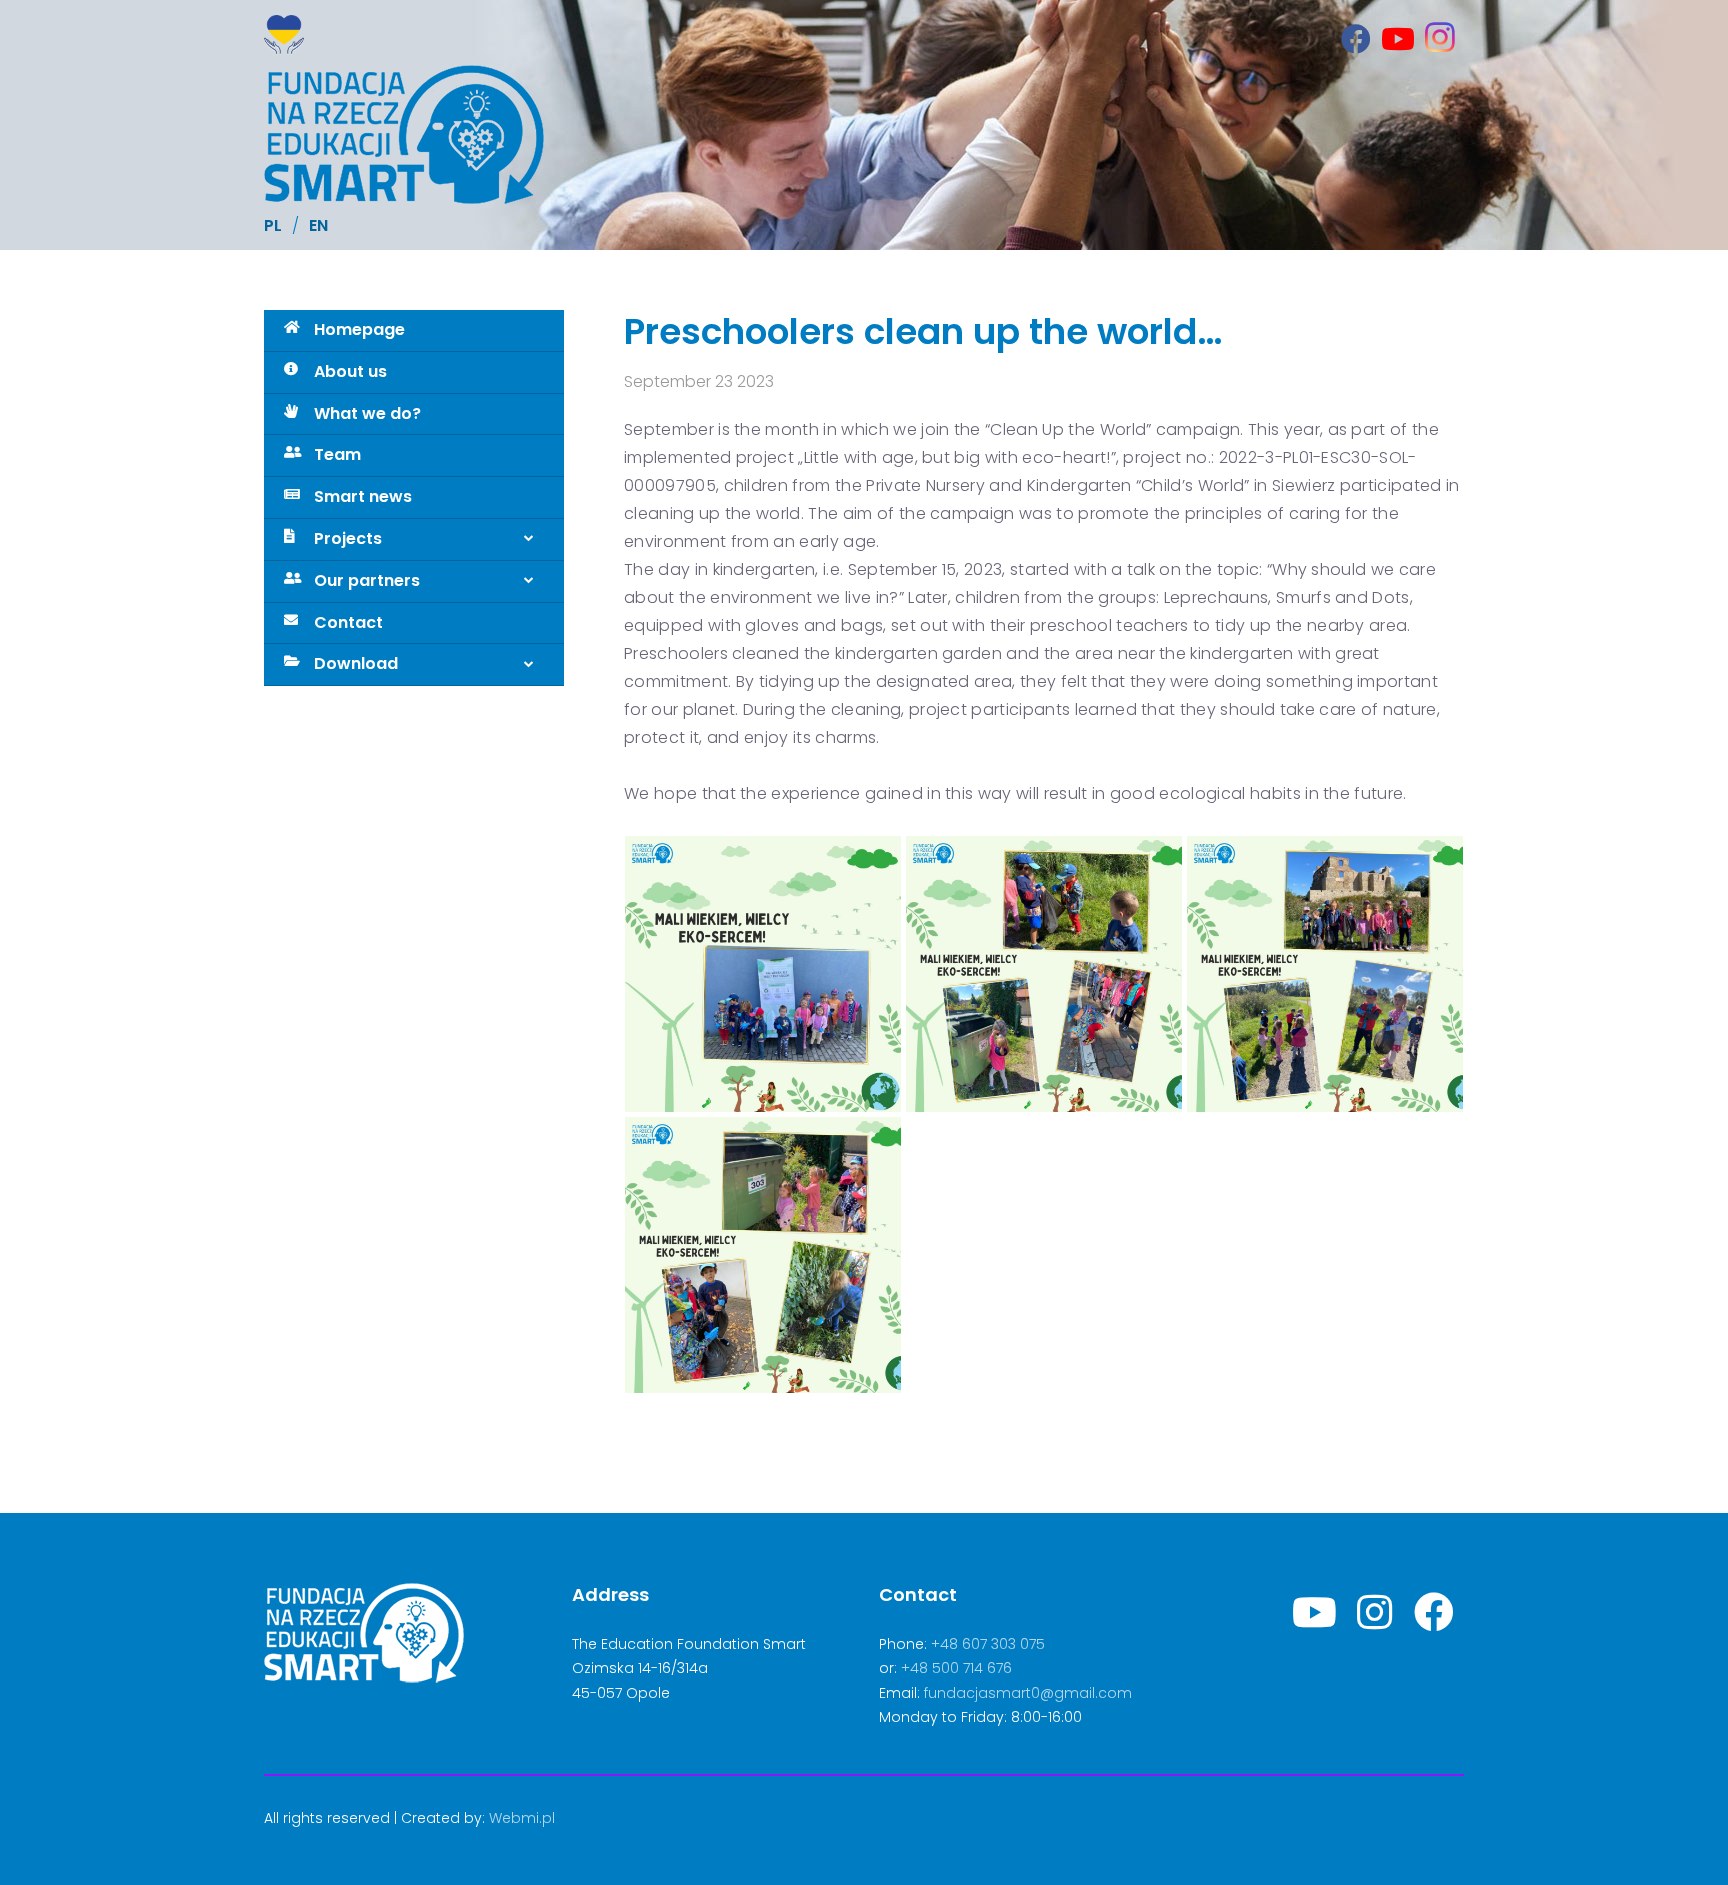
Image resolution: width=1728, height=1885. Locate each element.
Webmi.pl (522, 1818)
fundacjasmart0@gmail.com (1028, 1693)
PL (273, 225)
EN (318, 225)
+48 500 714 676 (956, 1668)
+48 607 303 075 (988, 1644)
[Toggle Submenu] (529, 539)
